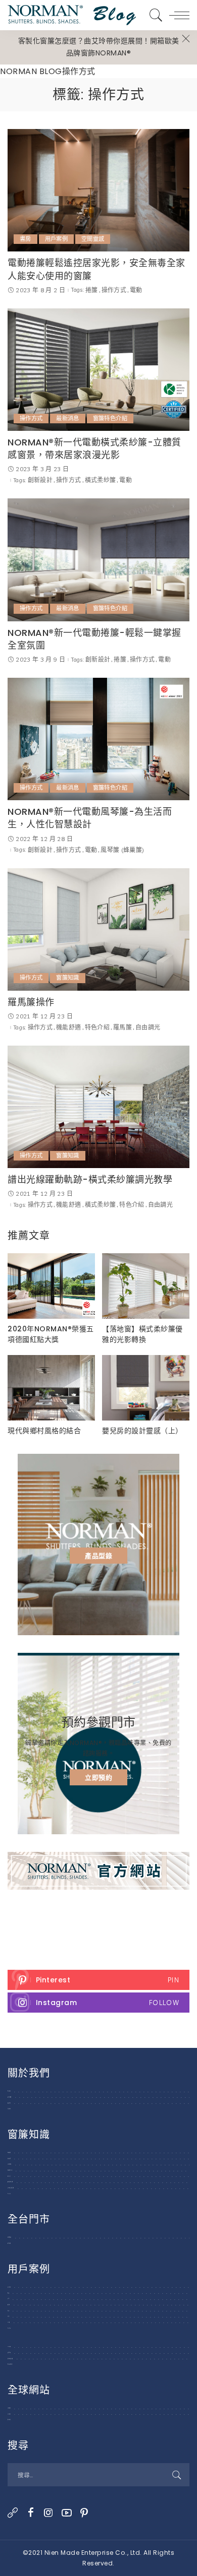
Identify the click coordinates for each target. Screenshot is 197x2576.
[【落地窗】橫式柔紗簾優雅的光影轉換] (146, 1286)
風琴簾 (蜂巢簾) (122, 850)
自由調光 (148, 1027)
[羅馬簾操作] (98, 929)
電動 (136, 290)
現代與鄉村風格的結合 (44, 1431)
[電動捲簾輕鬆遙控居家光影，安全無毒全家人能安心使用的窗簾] (98, 190)
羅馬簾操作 (31, 1002)
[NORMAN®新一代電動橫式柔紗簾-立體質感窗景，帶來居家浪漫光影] (98, 370)
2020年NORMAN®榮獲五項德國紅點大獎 (51, 1334)
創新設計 (40, 480)
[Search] (154, 15)
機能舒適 (68, 1027)
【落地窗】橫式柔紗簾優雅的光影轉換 (142, 1334)
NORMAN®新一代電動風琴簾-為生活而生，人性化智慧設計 (90, 818)
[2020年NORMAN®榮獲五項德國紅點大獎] (51, 1286)
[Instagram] (98, 2003)
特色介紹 (97, 1027)
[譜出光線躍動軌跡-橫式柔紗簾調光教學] (98, 1107)
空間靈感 (93, 239)
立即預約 (98, 1777)
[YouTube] (67, 2513)
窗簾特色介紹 (110, 418)
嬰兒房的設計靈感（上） (142, 1431)
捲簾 (92, 290)
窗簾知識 (67, 978)
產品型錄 (98, 1556)
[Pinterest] (98, 1980)
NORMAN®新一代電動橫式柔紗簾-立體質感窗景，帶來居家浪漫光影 (94, 448)
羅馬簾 (122, 1027)
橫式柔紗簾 (101, 480)
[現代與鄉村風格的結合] (51, 1388)
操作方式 (114, 290)
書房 (26, 239)
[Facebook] (31, 2513)
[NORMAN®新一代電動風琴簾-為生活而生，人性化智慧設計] (98, 739)
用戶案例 (56, 239)
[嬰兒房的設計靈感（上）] (146, 1388)
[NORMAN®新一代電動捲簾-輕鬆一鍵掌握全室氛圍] (98, 560)
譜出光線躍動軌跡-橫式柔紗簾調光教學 (90, 1179)
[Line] (13, 2513)
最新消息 (67, 418)
